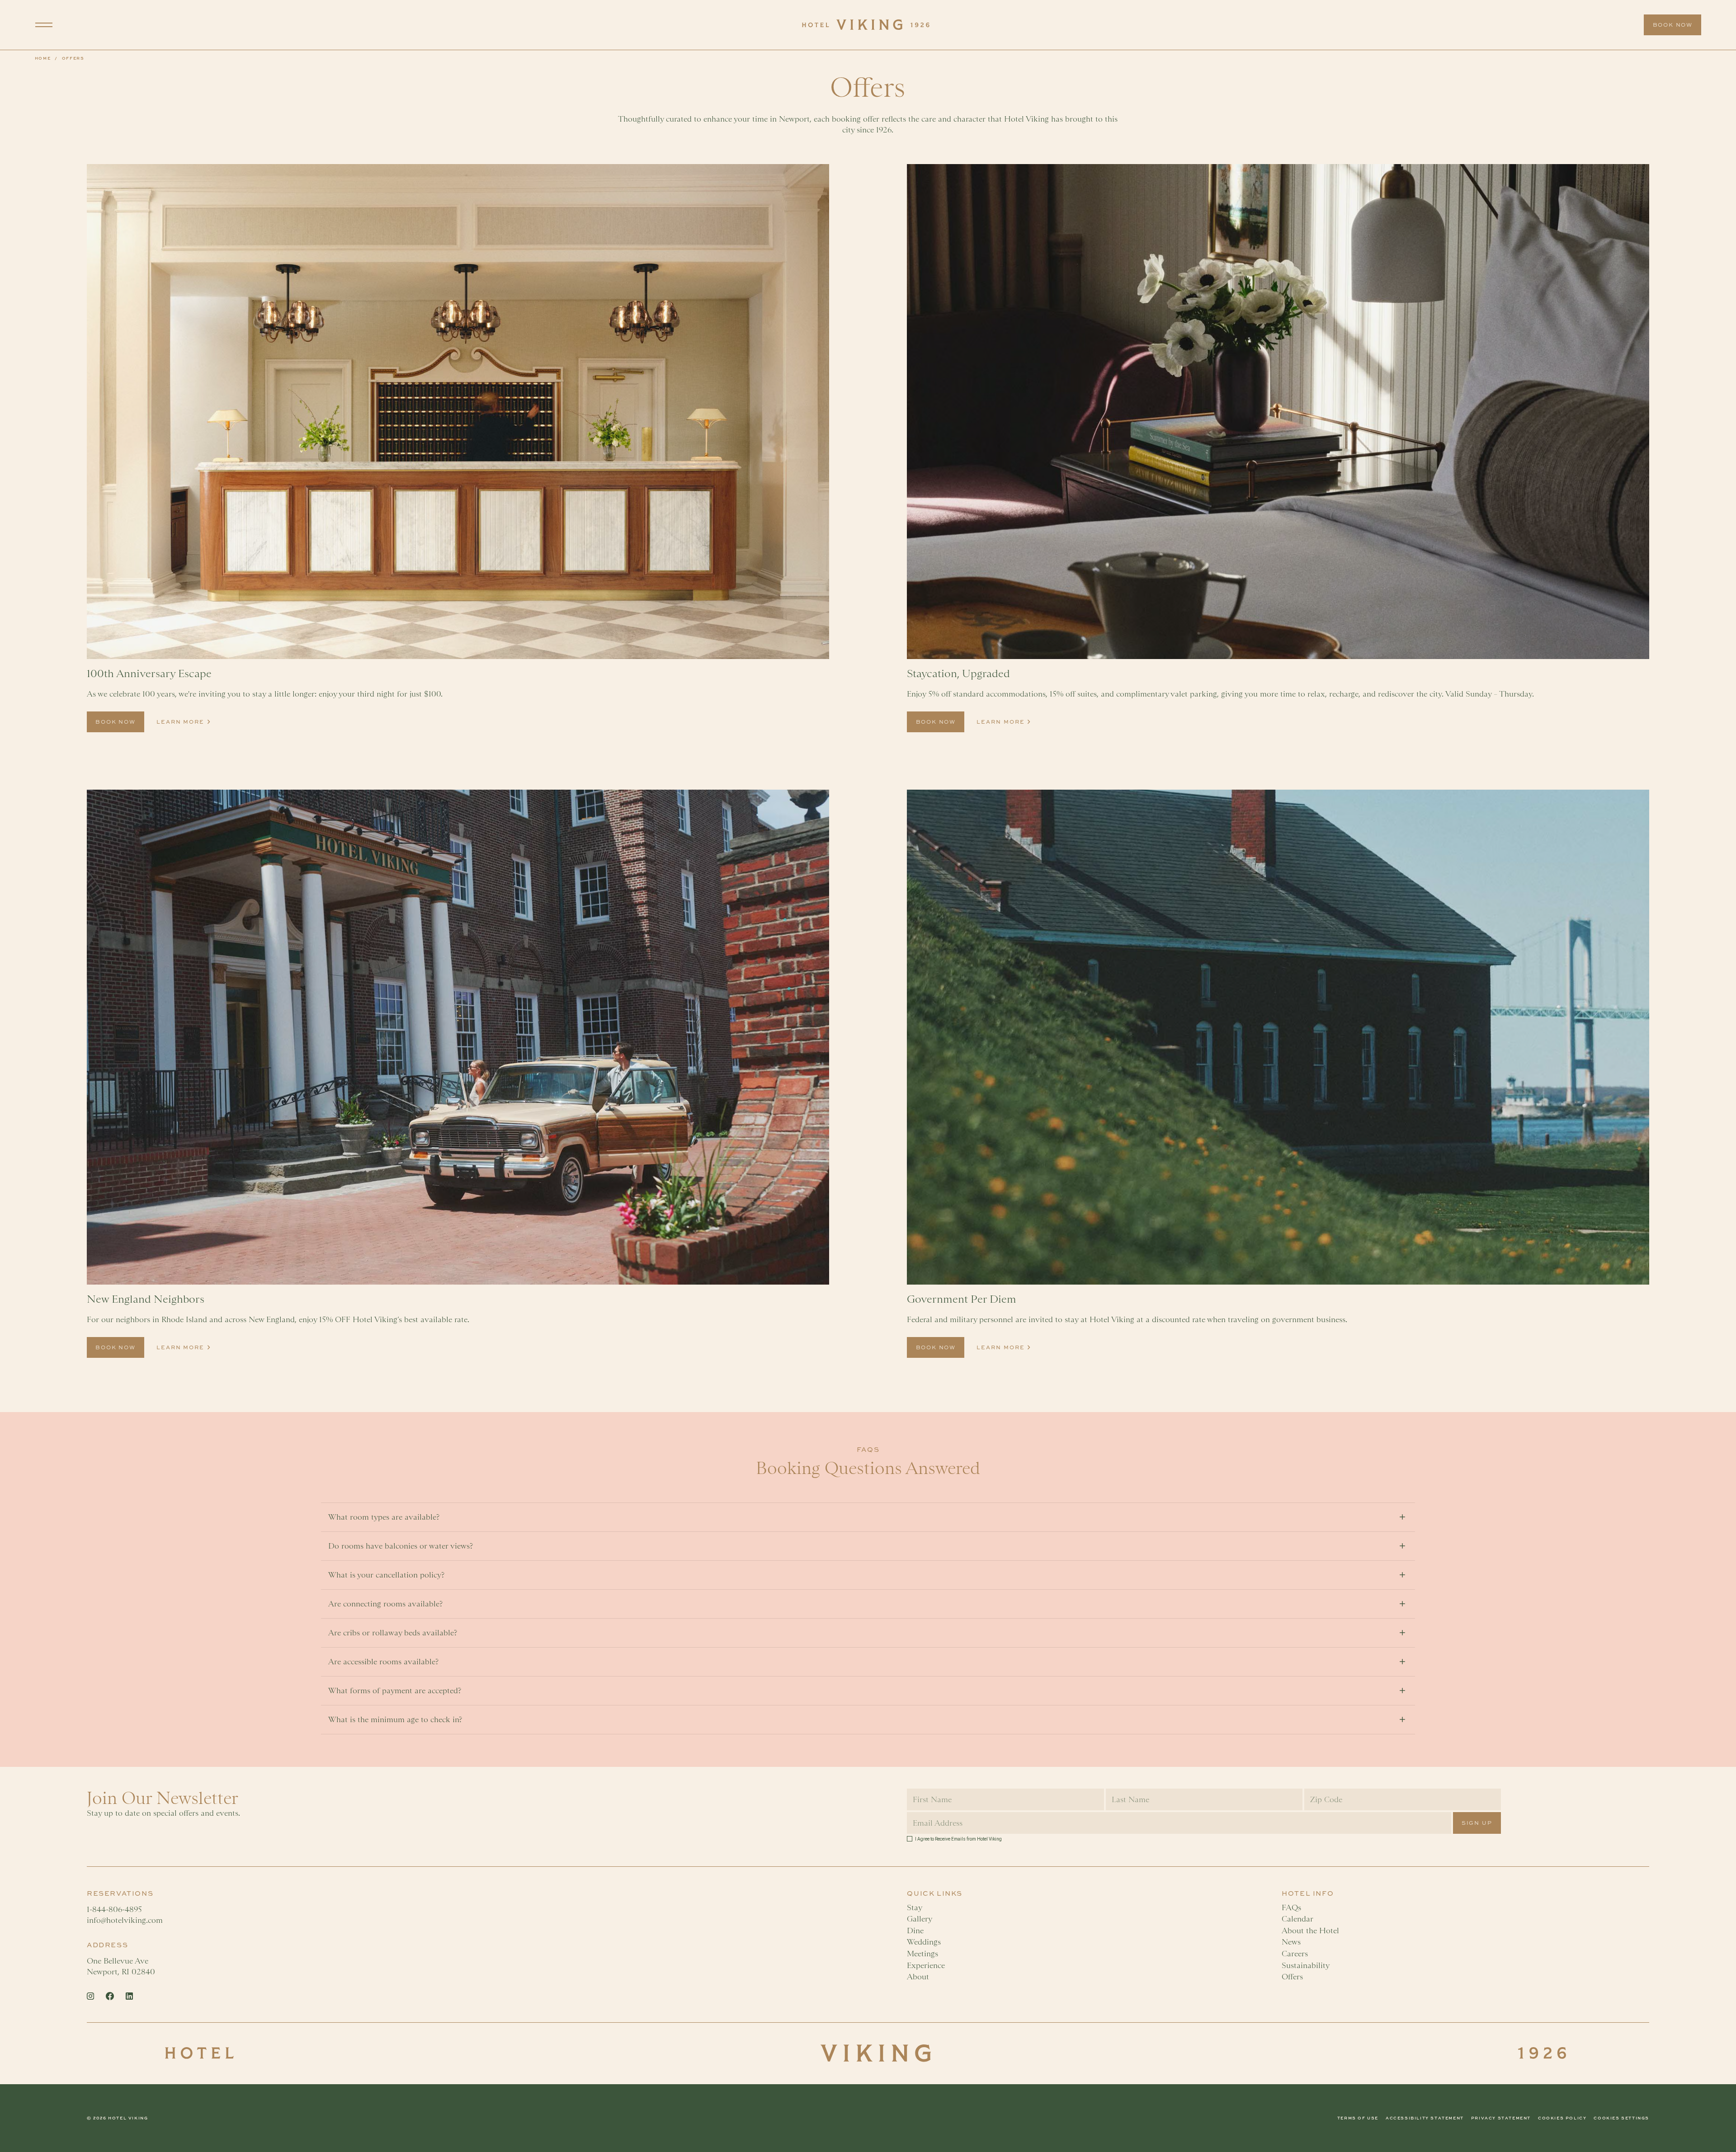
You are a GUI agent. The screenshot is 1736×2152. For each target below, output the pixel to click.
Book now (115, 722)
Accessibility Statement (1425, 2118)
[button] (44, 25)
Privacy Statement (1501, 2118)
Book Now (1673, 25)
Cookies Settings (1621, 2118)
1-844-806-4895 (116, 1909)
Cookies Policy (1562, 2118)
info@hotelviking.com (125, 1920)
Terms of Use (1358, 2118)
